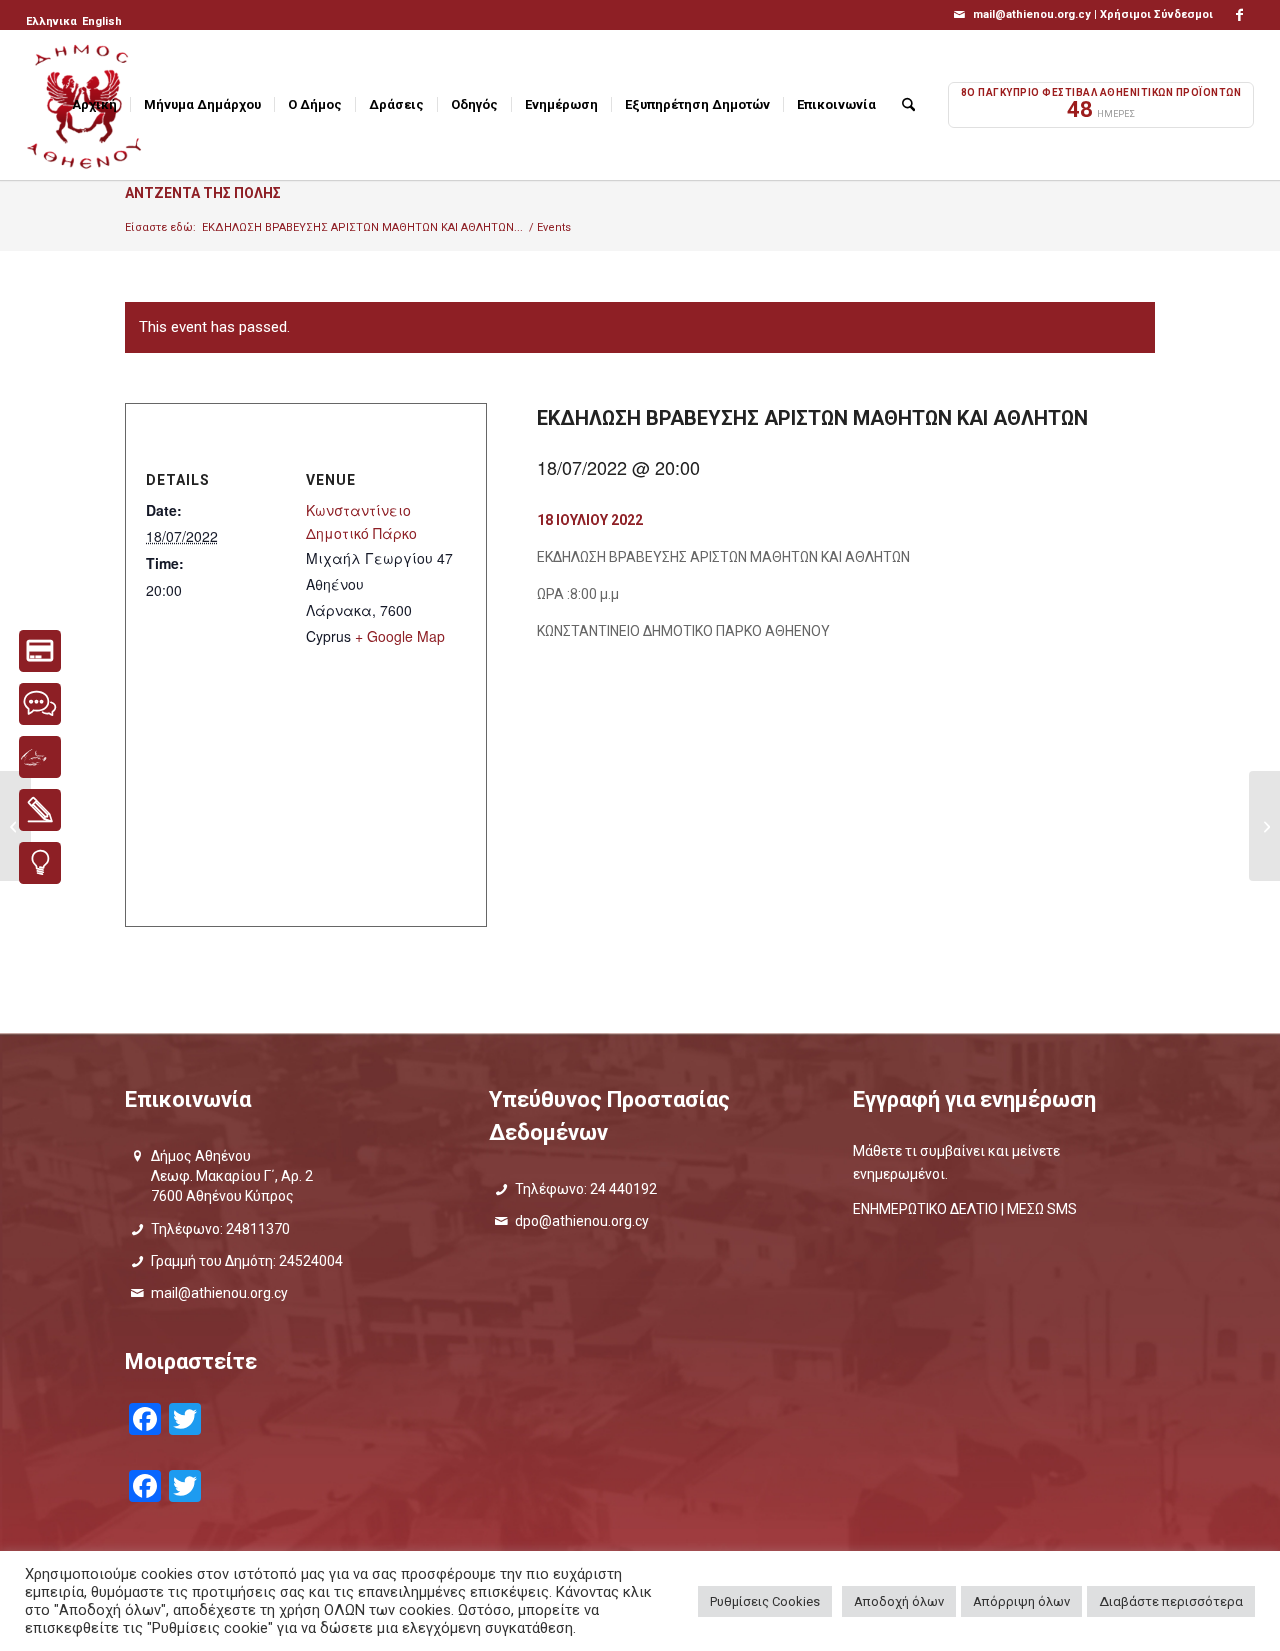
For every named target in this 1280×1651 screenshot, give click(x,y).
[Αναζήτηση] (908, 105)
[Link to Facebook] (1239, 15)
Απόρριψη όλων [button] (1021, 1601)
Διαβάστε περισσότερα (1171, 1601)
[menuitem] (53, 22)
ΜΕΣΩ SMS (1042, 1209)
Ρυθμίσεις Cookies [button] (765, 1601)
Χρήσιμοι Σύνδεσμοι (1156, 14)
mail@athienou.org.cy (219, 1293)
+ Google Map (400, 636)
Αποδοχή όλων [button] (899, 1601)
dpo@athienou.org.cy (582, 1221)
